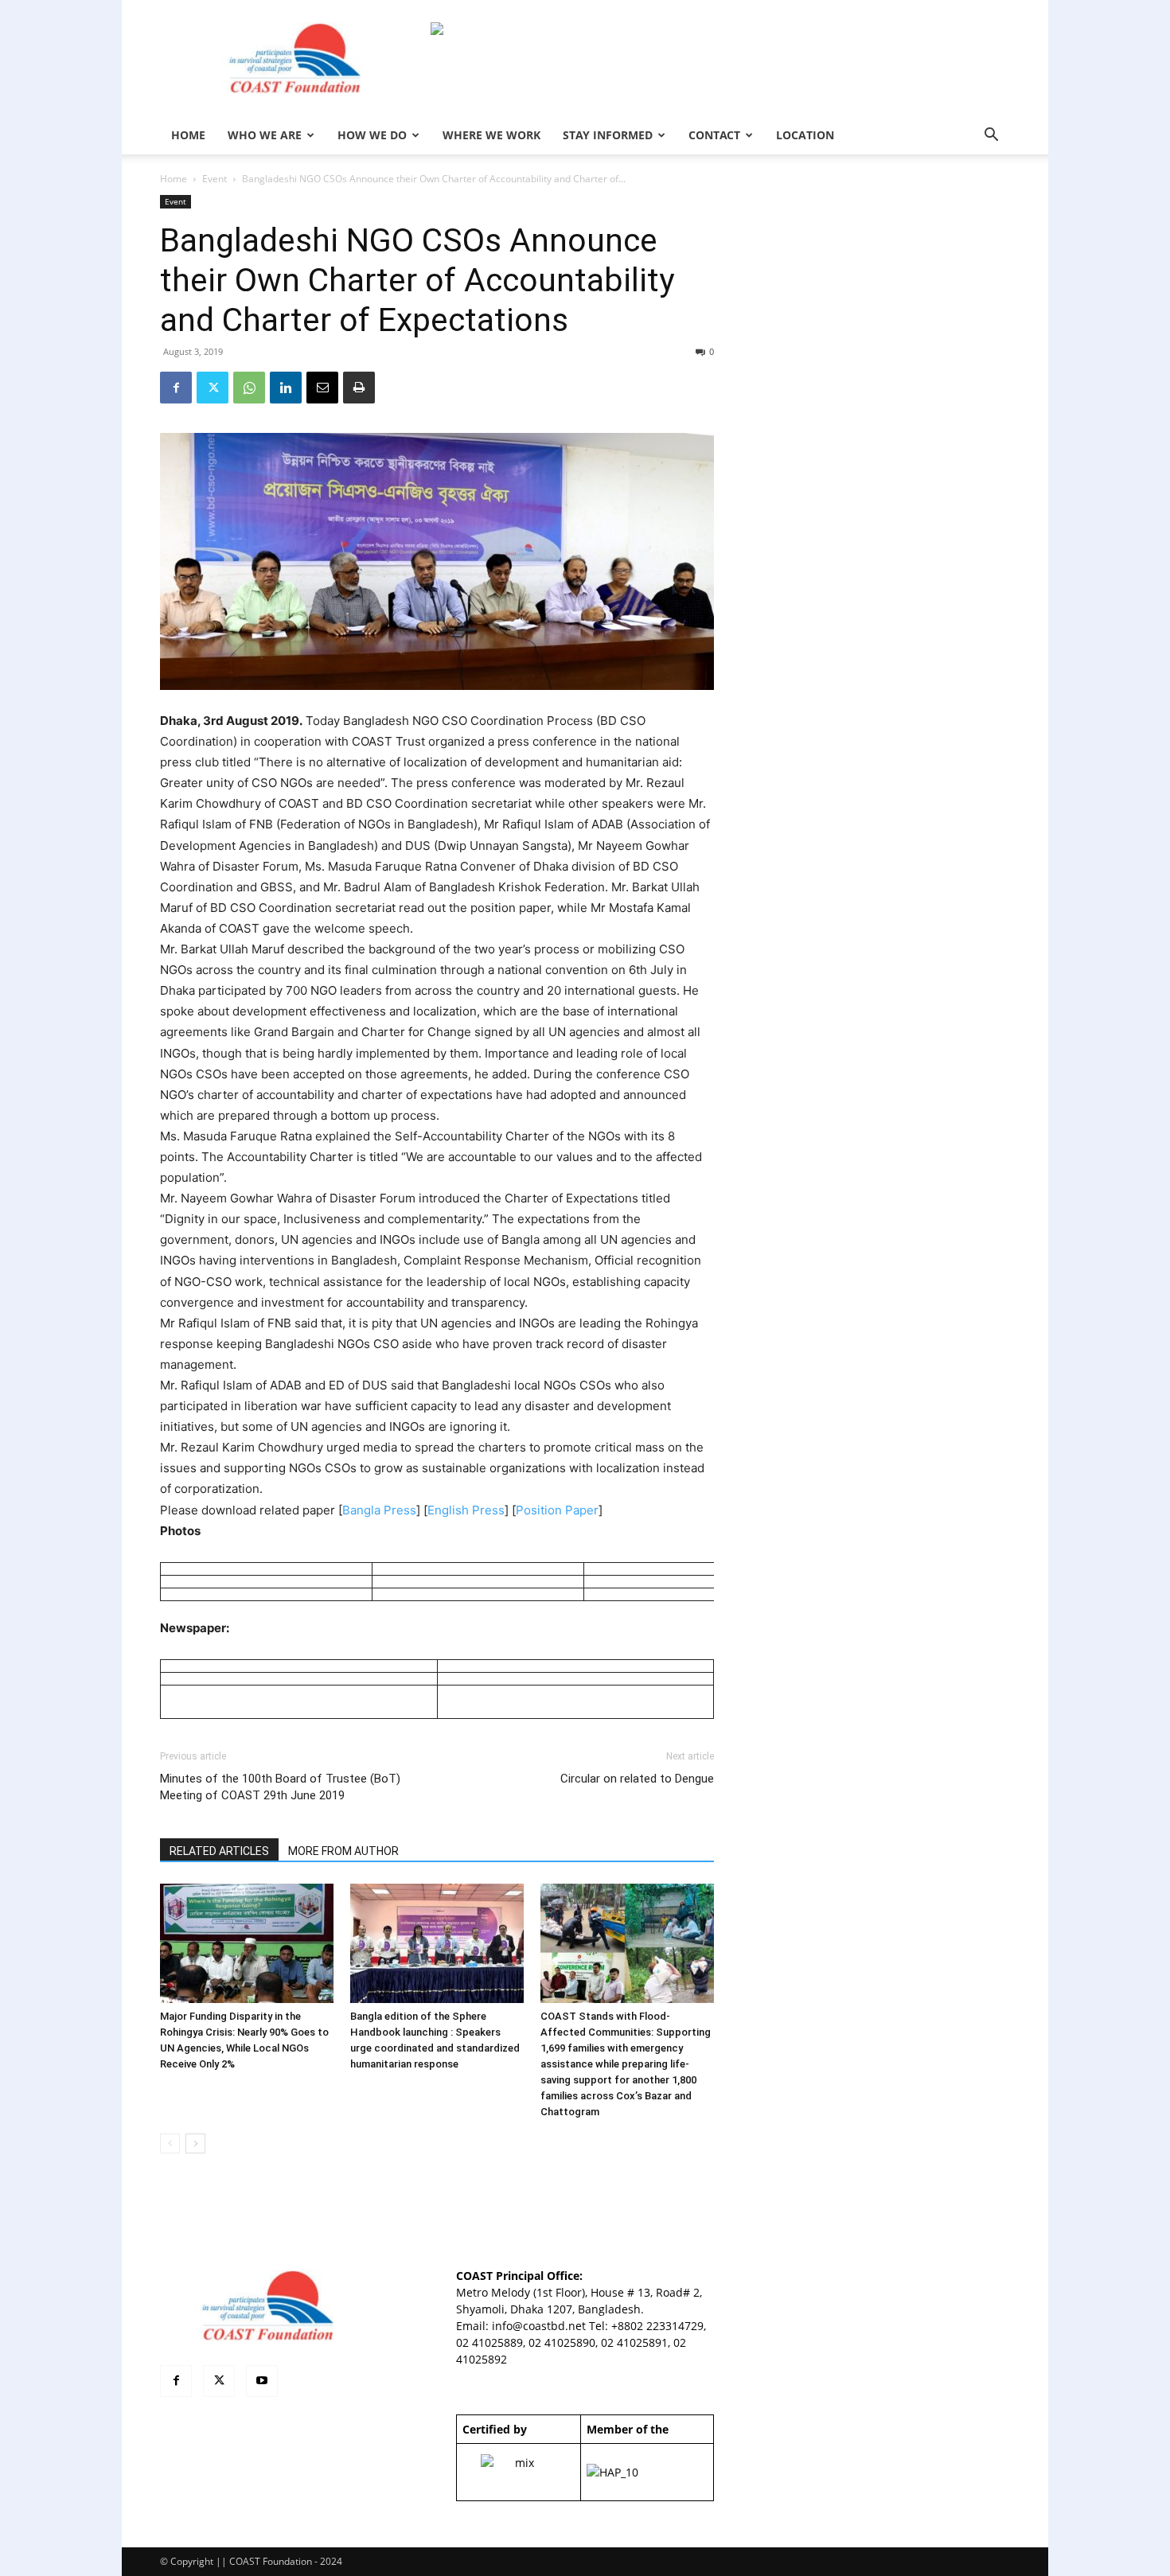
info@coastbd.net (539, 2326)
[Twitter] (213, 388)
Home (174, 179)
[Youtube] (262, 2381)
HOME (188, 135)
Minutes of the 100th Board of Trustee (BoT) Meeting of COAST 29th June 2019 (280, 1787)
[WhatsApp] (249, 388)
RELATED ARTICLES (219, 1851)
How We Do (372, 135)
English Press (466, 1510)
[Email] (322, 388)
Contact (714, 135)
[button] (991, 136)
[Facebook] (176, 388)
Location (805, 135)
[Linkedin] (286, 388)
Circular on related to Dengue (637, 1779)
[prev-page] (170, 2143)
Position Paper (557, 1510)
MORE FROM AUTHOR (343, 1851)
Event (214, 179)
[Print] (359, 388)
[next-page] (195, 2143)
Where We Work (491, 135)
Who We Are (265, 135)
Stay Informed (608, 135)
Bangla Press (379, 1510)
